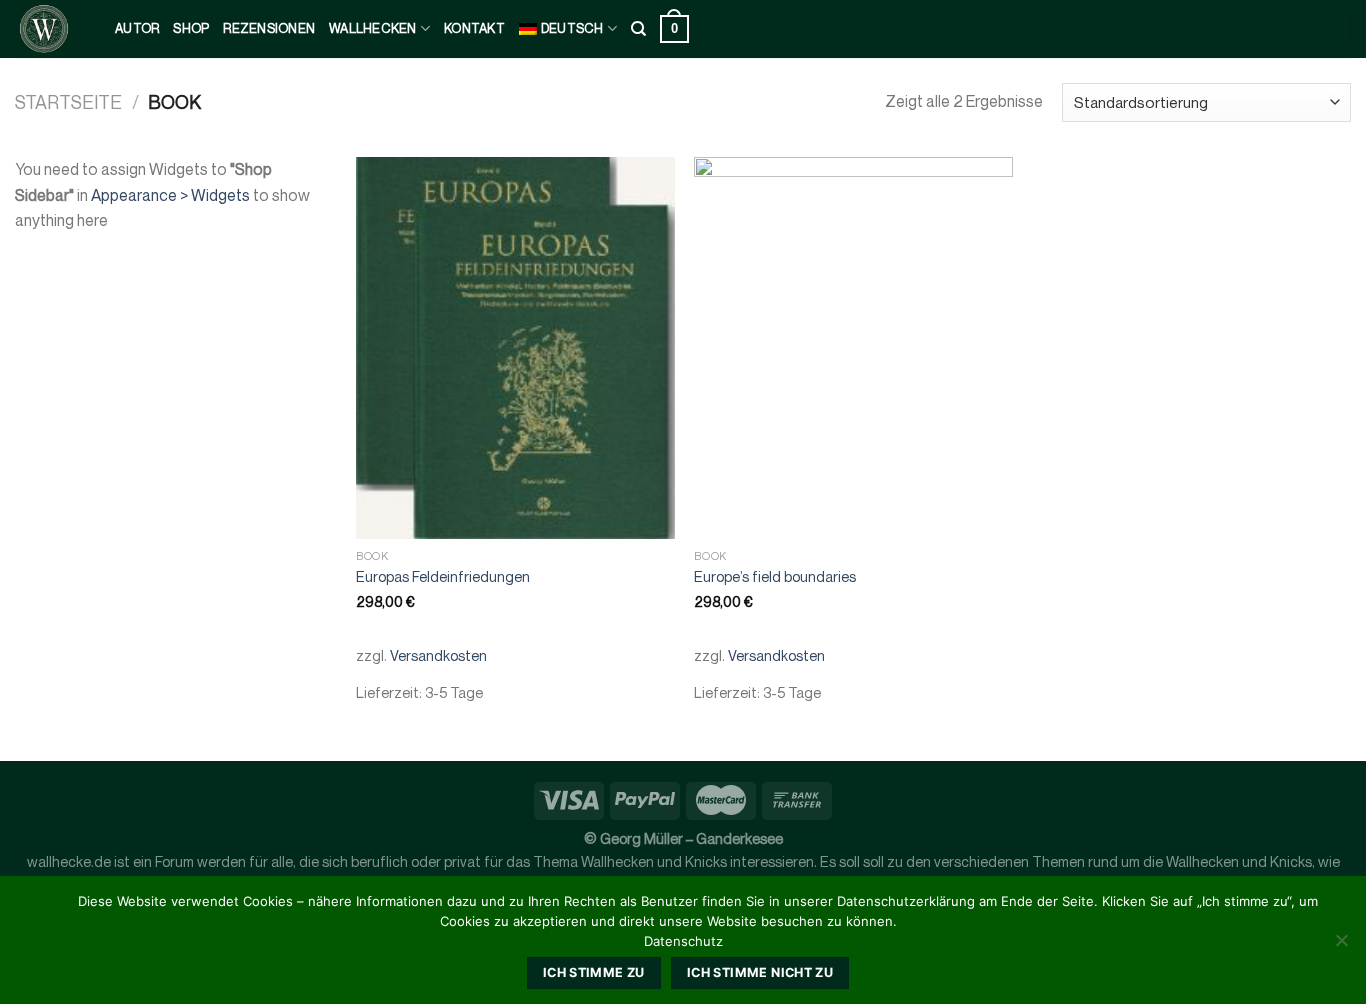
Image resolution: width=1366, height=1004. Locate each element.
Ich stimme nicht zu (760, 972)
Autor (137, 28)
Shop (191, 28)
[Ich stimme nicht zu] (1341, 946)
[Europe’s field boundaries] (853, 348)
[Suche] (638, 29)
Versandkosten (438, 655)
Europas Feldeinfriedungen (443, 576)
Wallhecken (373, 28)
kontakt (474, 28)
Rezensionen (269, 28)
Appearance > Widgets (170, 195)
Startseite (68, 102)
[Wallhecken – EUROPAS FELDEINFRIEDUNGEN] (50, 29)
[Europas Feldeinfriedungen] (515, 348)
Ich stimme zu (594, 972)
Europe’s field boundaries (775, 576)
